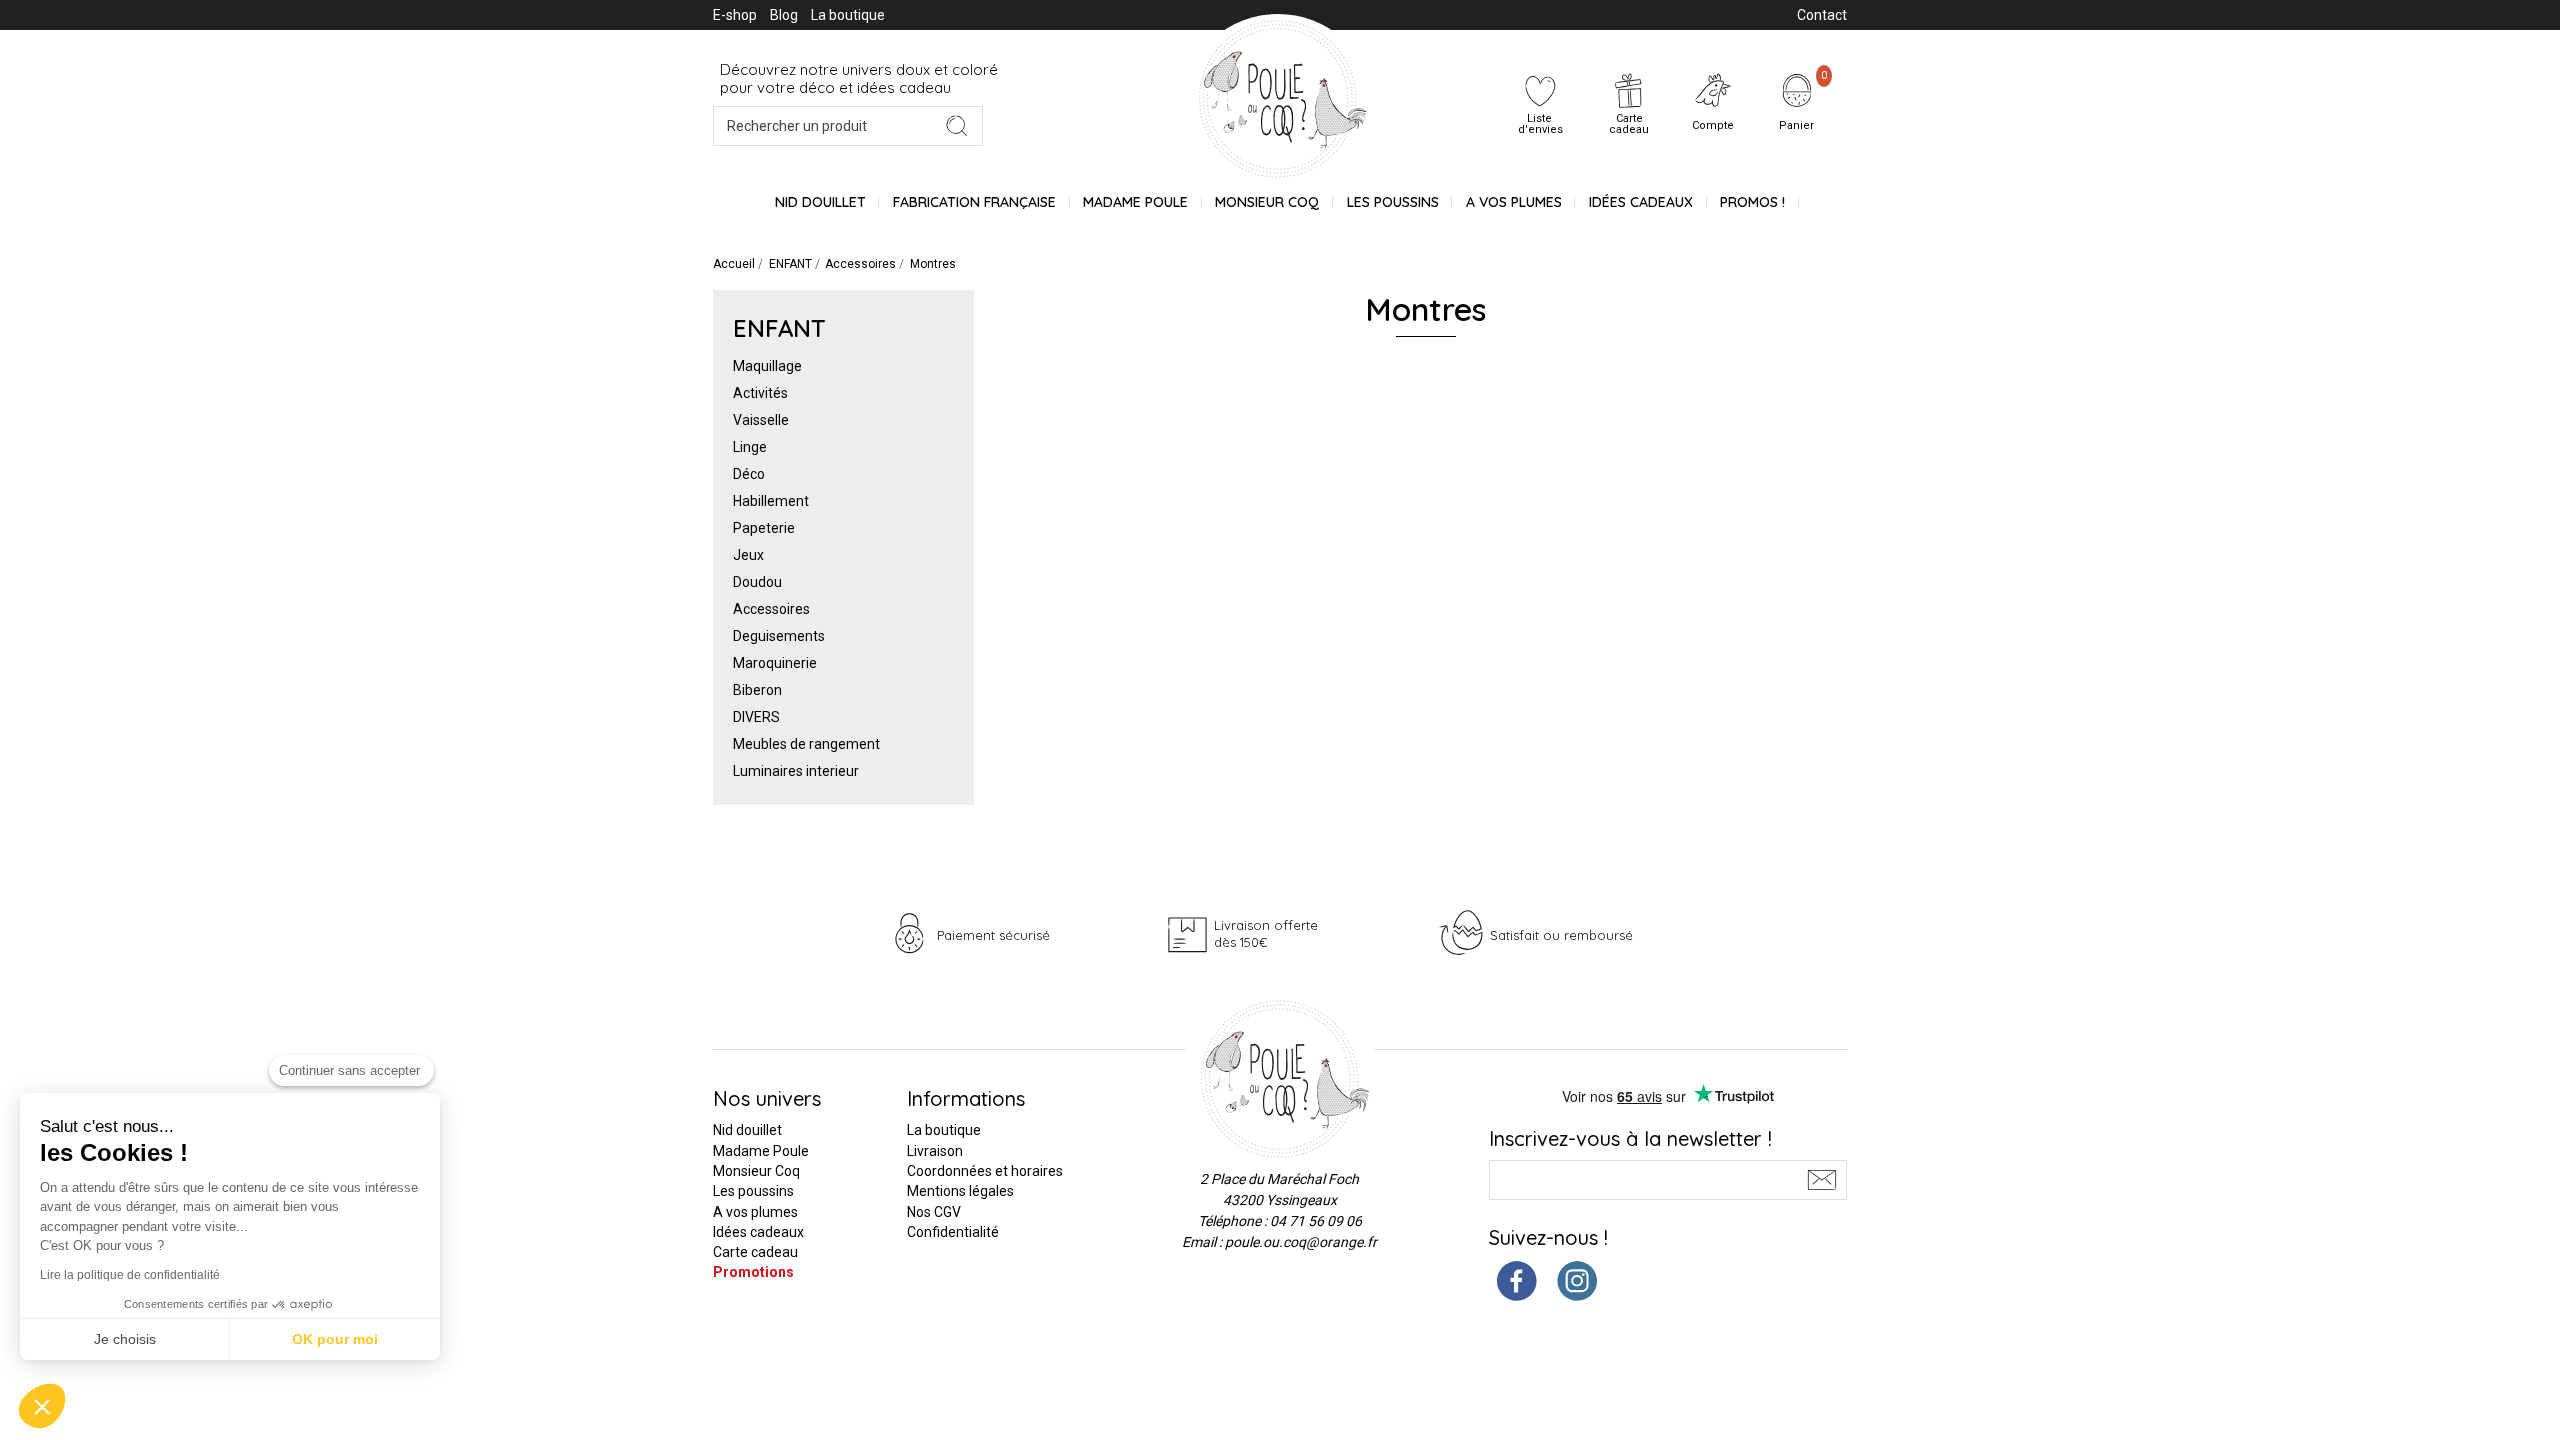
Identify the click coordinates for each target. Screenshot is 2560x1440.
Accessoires (771, 609)
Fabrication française (974, 202)
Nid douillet (820, 202)
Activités (760, 393)
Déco (749, 474)
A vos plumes (1514, 202)
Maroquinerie (775, 663)
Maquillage (767, 366)
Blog (784, 15)
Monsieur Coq (1267, 202)
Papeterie (764, 528)
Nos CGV (934, 1212)
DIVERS (756, 717)
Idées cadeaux (758, 1232)
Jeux (748, 555)
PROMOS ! (1752, 202)
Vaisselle (761, 420)
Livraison (935, 1151)
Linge (750, 447)
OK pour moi (335, 1339)
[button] (42, 1406)
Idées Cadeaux (1641, 202)
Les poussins (1393, 202)
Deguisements (779, 636)
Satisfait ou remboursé (1561, 935)
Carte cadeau (755, 1252)
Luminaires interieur (796, 771)
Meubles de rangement (806, 744)
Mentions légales (960, 1191)
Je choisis (125, 1339)
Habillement (771, 501)
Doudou (757, 582)
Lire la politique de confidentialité (130, 1275)
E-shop (735, 15)
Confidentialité (953, 1232)
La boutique (848, 15)
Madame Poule (1135, 202)
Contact (1822, 15)
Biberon (757, 690)
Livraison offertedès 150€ (1266, 933)
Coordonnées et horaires (985, 1171)
